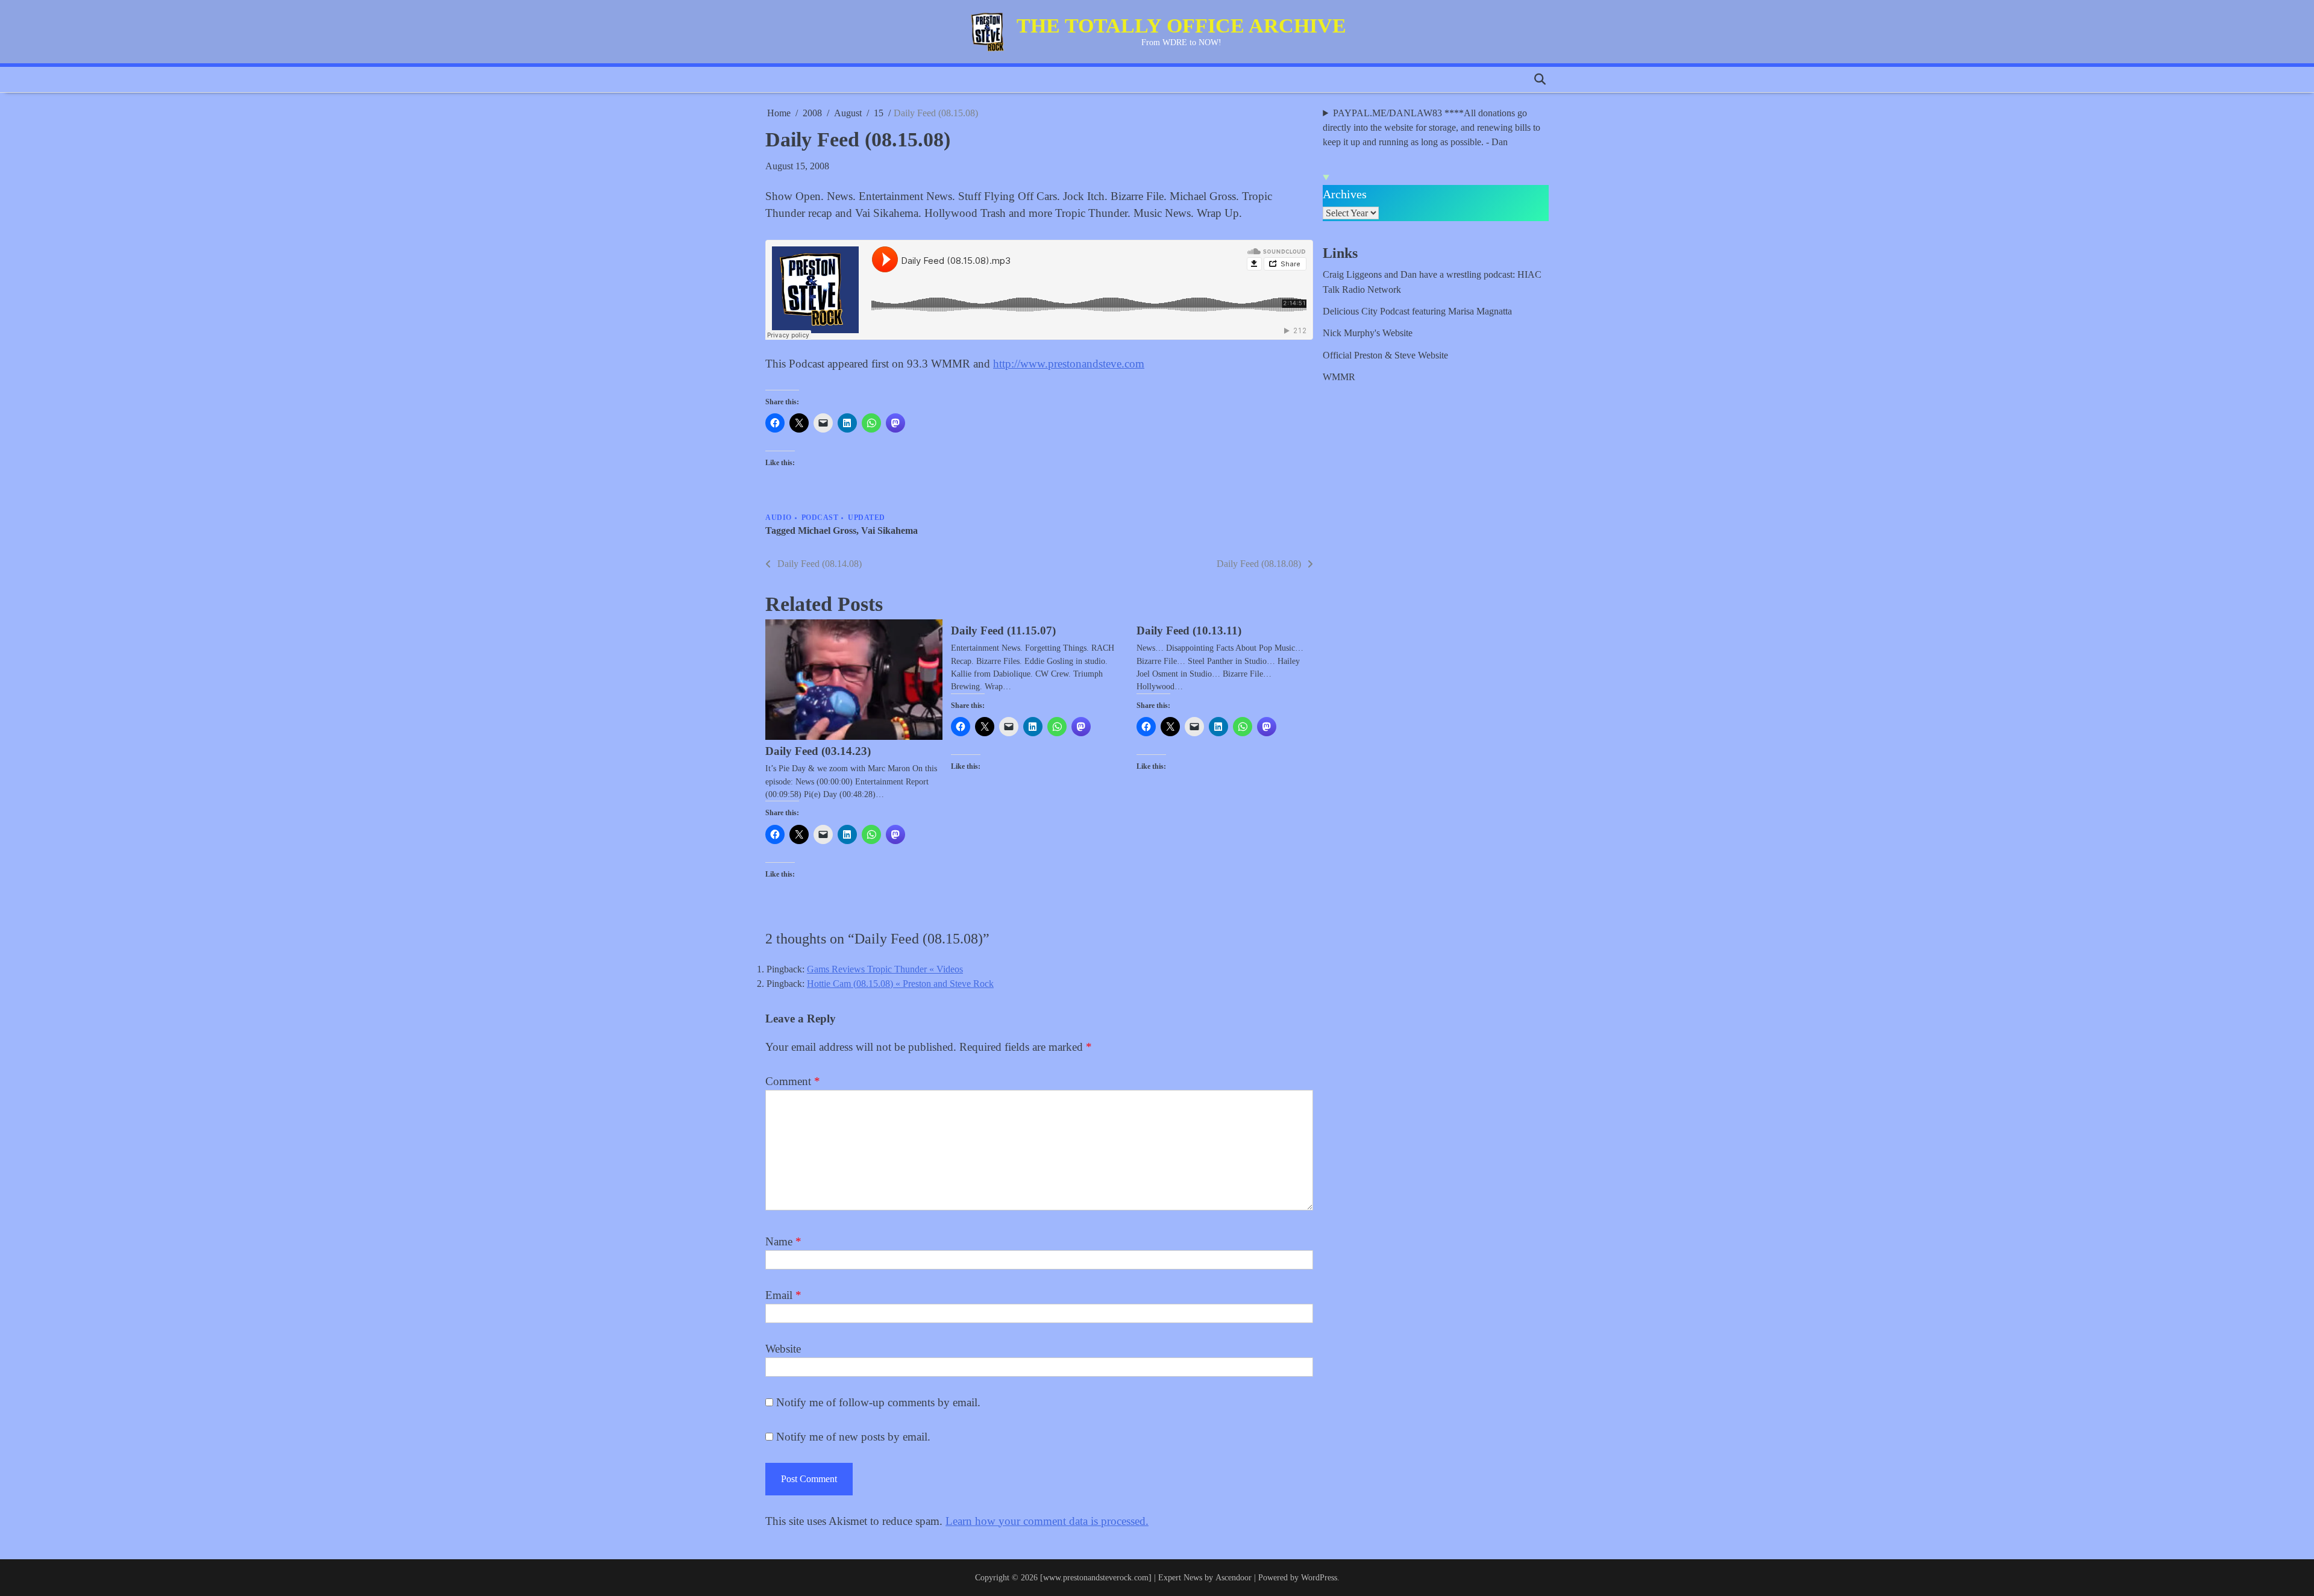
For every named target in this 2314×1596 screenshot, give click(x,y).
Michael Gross (827, 531)
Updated (867, 518)
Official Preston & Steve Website (1385, 355)
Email (783, 1295)
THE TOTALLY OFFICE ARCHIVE (1181, 26)
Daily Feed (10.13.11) (1189, 631)
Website (783, 1349)
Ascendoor (1234, 1577)
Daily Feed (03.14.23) (818, 751)
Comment (793, 1081)
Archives (1345, 194)
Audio (779, 518)
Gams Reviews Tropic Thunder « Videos (885, 969)
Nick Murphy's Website (1368, 333)
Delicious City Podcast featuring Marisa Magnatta (1417, 311)
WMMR (1339, 377)
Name (783, 1241)
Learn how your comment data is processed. (1047, 1521)
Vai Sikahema (889, 531)
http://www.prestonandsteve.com (1069, 364)
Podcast (820, 518)
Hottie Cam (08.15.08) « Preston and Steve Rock (900, 984)
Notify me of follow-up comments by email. (878, 1402)
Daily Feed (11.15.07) (1003, 631)
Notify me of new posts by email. (853, 1437)
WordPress (1319, 1577)
